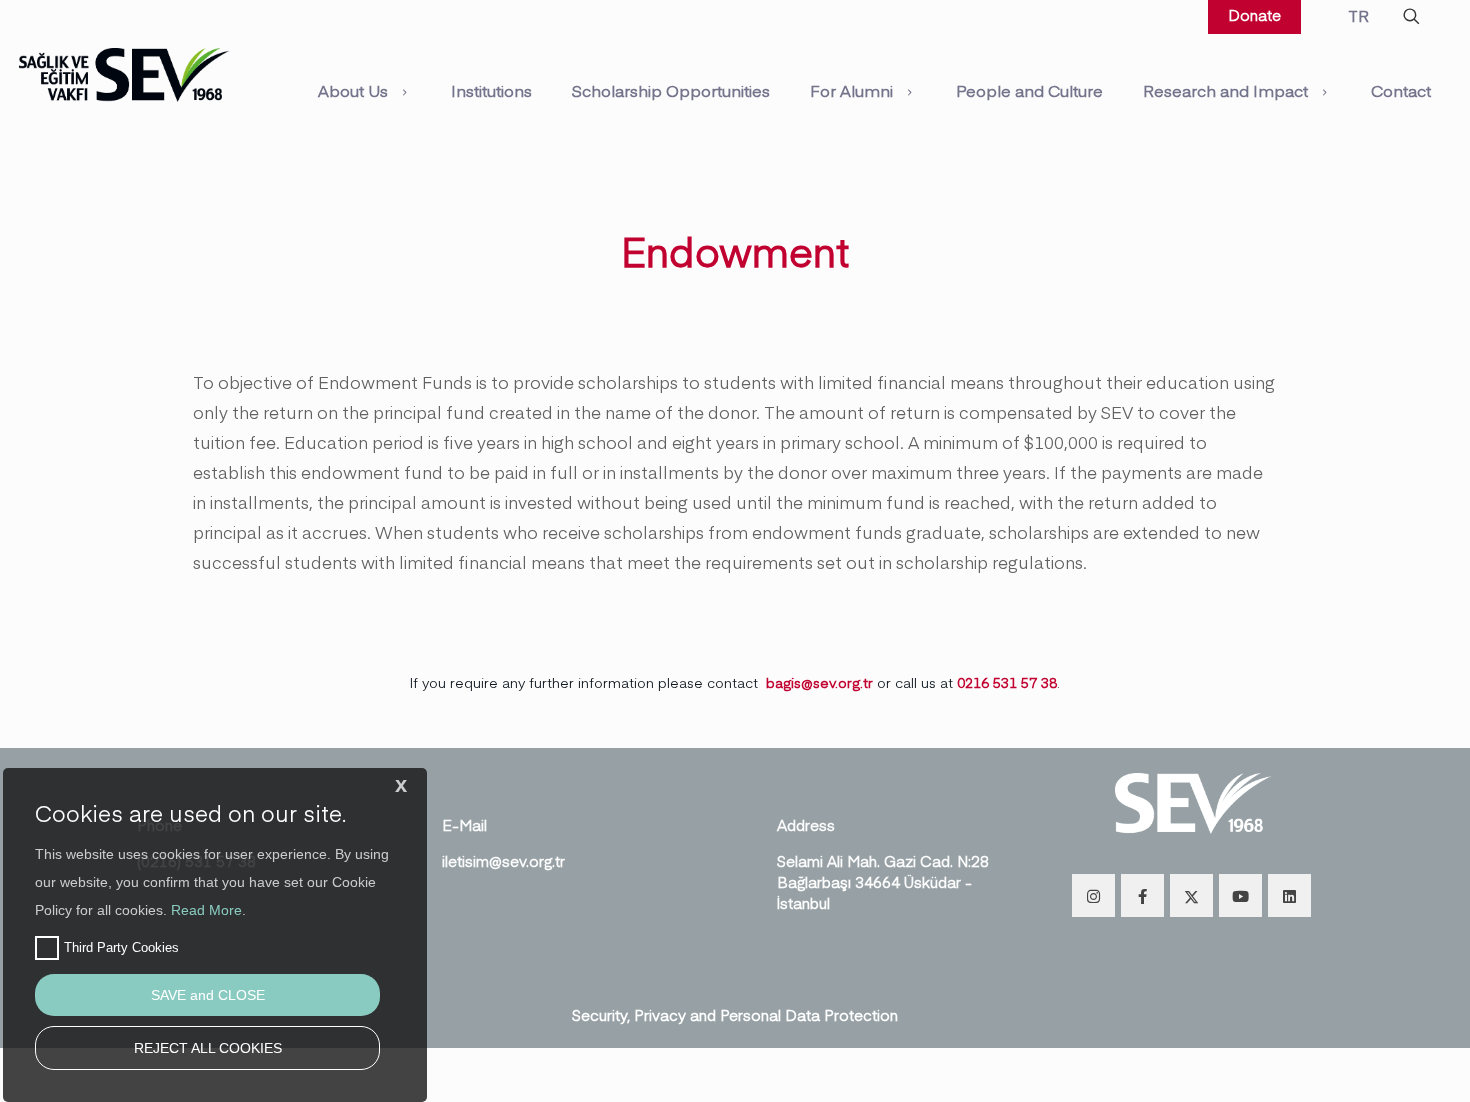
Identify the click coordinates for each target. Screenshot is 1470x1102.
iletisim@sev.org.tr (503, 860)
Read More (206, 910)
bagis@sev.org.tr (819, 682)
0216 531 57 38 (1007, 682)
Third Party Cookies (121, 947)
